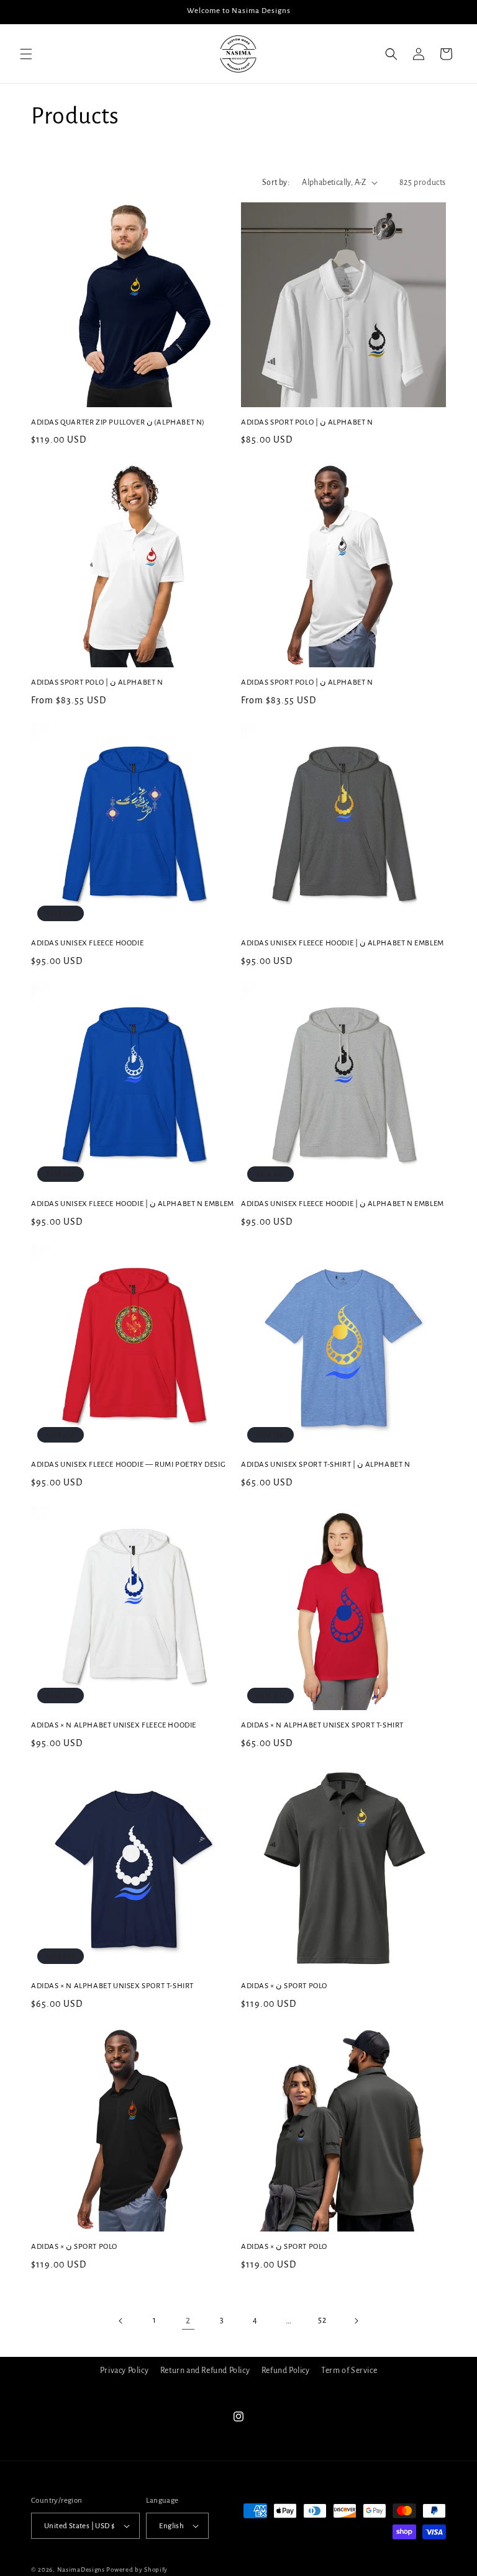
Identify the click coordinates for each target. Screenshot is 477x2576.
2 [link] (188, 2320)
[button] (26, 54)
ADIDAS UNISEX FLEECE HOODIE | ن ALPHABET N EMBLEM (343, 943)
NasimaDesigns (81, 2569)
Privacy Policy (124, 2371)
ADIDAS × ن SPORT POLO (284, 1986)
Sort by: (276, 182)
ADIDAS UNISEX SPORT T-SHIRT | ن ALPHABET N (326, 1465)
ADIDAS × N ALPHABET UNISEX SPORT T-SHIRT (322, 1725)
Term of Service (349, 2371)
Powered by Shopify (137, 2569)
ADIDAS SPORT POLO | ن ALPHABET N (307, 422)
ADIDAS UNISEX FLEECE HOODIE (87, 943)
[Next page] (356, 2321)
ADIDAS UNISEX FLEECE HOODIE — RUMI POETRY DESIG (128, 1465)
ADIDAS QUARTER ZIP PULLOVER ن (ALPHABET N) (118, 422)
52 (322, 2320)
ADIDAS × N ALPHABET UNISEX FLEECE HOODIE (114, 1725)
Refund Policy (286, 2371)
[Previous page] (121, 2321)
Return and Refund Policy (205, 2371)
